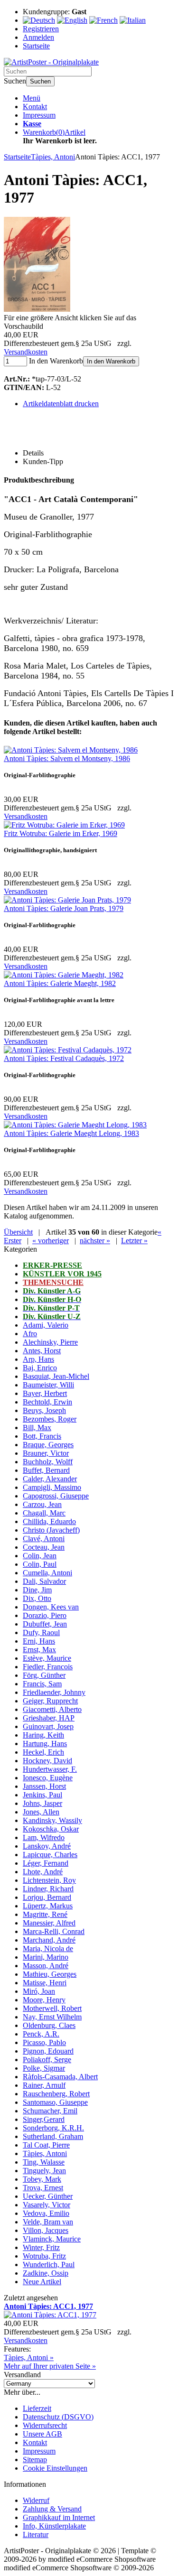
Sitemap (35, 2460)
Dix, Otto (37, 1598)
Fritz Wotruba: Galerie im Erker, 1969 (61, 833)
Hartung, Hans (45, 1744)
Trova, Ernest (43, 2188)
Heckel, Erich (43, 1752)
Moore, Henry (44, 2000)
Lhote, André (43, 1872)
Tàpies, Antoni (45, 2153)
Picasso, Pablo (44, 2042)
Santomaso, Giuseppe (55, 2102)
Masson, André (46, 1966)
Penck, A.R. (41, 2034)
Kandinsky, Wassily (52, 1820)
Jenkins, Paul (42, 1795)
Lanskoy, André (47, 1846)
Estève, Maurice (47, 1658)
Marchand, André (49, 1940)
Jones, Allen (41, 1812)
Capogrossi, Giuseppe (56, 1496)
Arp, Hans (38, 1359)
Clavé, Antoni (44, 1539)
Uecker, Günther (48, 2196)
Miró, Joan (39, 1991)
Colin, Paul (40, 1564)
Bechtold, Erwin (47, 1402)
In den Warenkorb (111, 361)
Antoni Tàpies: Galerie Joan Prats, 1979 (64, 908)
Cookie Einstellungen (55, 2468)
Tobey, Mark (42, 2179)
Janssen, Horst (44, 1786)
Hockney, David (47, 1761)
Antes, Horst (42, 1351)
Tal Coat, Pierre (46, 2145)
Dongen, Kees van (51, 1607)
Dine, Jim (37, 1590)
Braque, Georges (48, 1445)
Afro (30, 1334)
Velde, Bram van (48, 2222)
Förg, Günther (44, 1675)
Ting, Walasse (44, 2162)
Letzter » (134, 1241)
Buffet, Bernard (46, 1470)
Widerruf (36, 2500)
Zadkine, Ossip (46, 2273)
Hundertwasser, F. (50, 1769)
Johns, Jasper (42, 1803)
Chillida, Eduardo (49, 1521)
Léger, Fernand (46, 1863)
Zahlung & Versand (52, 2509)
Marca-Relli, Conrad (54, 1931)
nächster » (95, 1241)
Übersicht (18, 1232)
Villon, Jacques (46, 2230)
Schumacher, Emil (50, 2111)
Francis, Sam (42, 1684)
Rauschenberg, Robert (56, 2094)
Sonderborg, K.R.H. (53, 2128)
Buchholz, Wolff (48, 1462)
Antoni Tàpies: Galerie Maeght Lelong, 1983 (71, 1133)
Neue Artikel (42, 2282)
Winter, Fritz (41, 2247)
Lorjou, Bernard (47, 1897)
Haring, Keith (43, 1735)
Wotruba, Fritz (44, 2256)
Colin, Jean (40, 1556)
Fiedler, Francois (48, 1667)
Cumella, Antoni (47, 1573)
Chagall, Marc (44, 1513)
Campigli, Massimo (52, 1487)
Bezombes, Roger (50, 1419)
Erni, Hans (39, 1641)
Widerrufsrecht (45, 2425)
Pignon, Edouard (48, 2051)
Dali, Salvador (44, 1581)
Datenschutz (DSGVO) (58, 2417)
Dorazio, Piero (45, 1615)
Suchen (40, 81)
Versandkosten (26, 352)
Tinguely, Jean (44, 2171)
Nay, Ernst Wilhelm (52, 2017)
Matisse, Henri (45, 1983)
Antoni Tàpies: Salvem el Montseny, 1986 (67, 758)
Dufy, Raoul (41, 1632)
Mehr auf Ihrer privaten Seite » (50, 2366)
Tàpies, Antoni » (29, 2357)
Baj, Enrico (40, 1368)
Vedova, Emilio (46, 2213)
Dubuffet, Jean (45, 1624)
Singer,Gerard (44, 2119)
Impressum (39, 115)
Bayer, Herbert (45, 1393)
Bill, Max (37, 1427)
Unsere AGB (42, 2434)
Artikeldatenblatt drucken (61, 404)
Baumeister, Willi (48, 1385)
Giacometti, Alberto (52, 1709)
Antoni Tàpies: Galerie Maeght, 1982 (60, 983)
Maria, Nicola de (48, 1948)
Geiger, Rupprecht (50, 1701)
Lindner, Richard (48, 1889)
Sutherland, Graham (53, 2136)
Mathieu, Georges (50, 1974)
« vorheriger (51, 1241)
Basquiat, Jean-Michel (56, 1376)
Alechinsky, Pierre (50, 1342)
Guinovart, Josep (48, 1726)
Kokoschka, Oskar (51, 1829)
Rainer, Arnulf (44, 2085)
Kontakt (35, 107)
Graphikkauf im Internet (59, 2517)
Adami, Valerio (46, 1325)
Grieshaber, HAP (49, 1718)
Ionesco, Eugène (48, 1778)
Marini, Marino (46, 1957)
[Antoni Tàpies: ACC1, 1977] (37, 309)
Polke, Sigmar (44, 2068)
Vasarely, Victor (47, 2205)
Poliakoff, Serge (47, 2060)
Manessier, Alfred (49, 1923)
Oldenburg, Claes (49, 2025)
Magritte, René (45, 1914)
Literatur (36, 2534)
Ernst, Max (39, 1650)
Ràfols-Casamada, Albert (60, 2077)
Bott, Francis (42, 1436)
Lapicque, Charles (50, 1855)
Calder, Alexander (50, 1479)
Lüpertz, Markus (48, 1906)
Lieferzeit (37, 2408)
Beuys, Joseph (44, 1410)
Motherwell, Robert (52, 2008)
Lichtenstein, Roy (49, 1880)
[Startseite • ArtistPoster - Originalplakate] (51, 62)
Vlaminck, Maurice (52, 2239)
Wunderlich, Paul (49, 2264)
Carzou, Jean (42, 1504)
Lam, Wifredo (44, 1837)
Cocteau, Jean (44, 1547)
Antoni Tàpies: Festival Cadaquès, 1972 (64, 1058)
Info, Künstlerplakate (54, 2526)
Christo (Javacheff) (51, 1530)
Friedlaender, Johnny (54, 1692)
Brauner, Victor (46, 1453)
